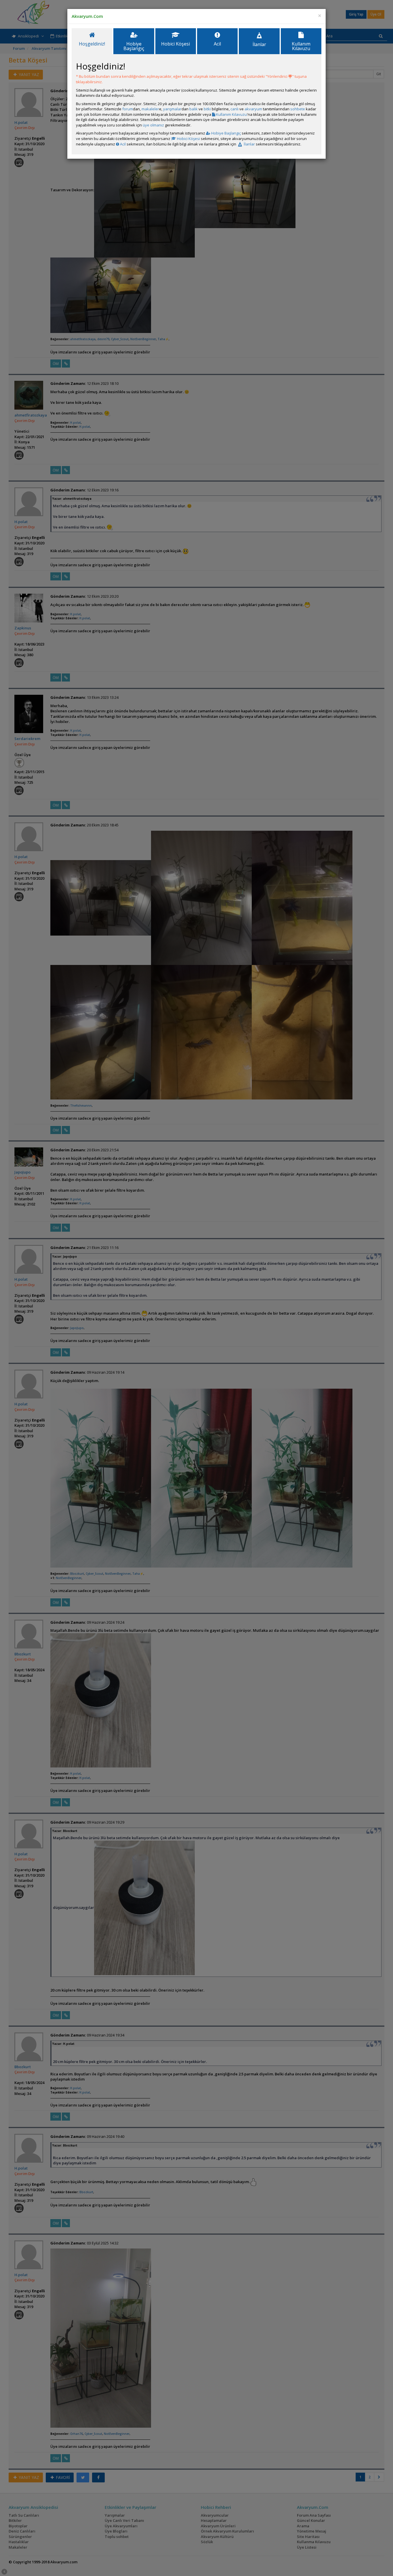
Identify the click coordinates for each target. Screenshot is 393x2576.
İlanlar (249, 144)
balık (193, 109)
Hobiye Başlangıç (226, 133)
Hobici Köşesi (188, 139)
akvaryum (253, 109)
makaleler (150, 109)
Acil (122, 144)
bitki (207, 109)
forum (128, 109)
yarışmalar (172, 109)
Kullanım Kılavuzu (231, 114)
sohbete (298, 109)
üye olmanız (153, 125)
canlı (234, 109)
